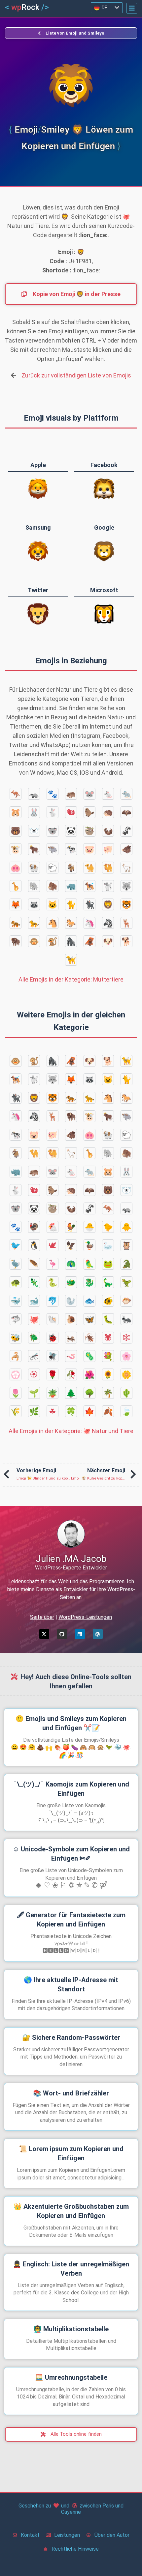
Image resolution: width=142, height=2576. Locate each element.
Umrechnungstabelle (71, 2377)
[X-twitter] (44, 1634)
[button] (132, 8)
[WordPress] (98, 1634)
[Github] (62, 1634)
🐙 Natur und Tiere (71, 1431)
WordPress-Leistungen (85, 1617)
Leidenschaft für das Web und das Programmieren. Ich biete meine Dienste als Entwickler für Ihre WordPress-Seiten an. (71, 1589)
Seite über (42, 1617)
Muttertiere (71, 979)
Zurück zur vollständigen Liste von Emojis (76, 375)
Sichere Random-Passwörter (71, 2037)
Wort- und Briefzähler (71, 2093)
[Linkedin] (80, 1634)
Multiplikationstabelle (71, 2329)
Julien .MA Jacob (71, 1559)
